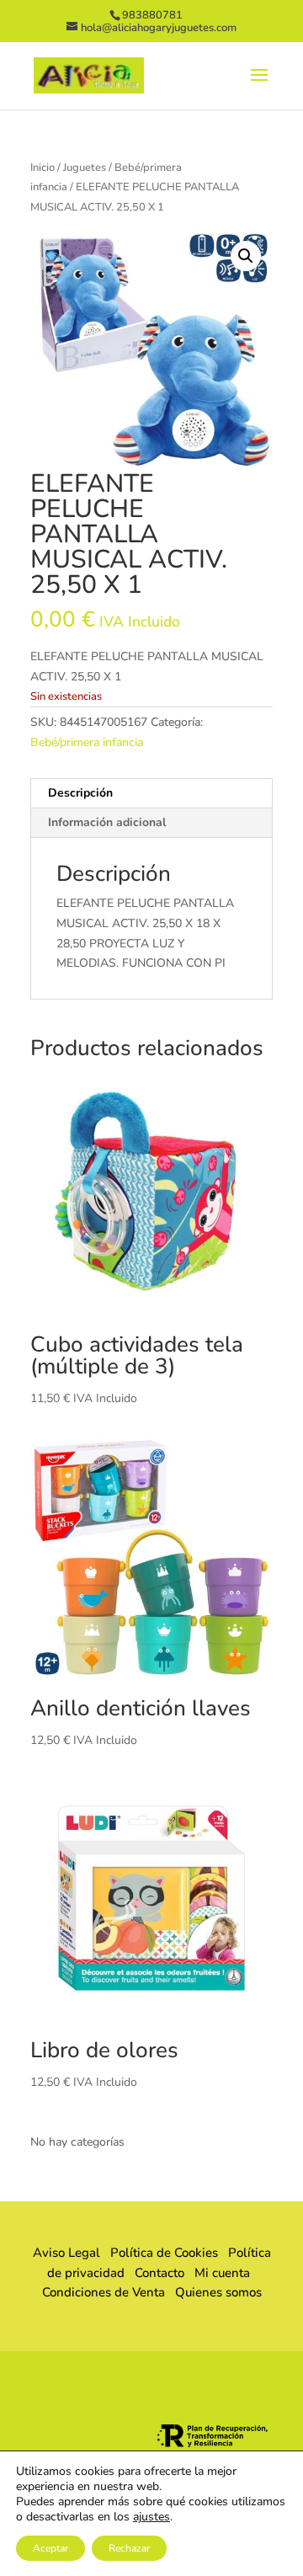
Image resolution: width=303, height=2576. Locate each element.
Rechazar (129, 2548)
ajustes (151, 2517)
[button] (246, 256)
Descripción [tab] (80, 793)
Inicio (43, 168)
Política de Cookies (164, 2253)
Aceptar (50, 2548)
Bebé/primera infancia (87, 742)
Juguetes (85, 168)
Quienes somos (213, 2292)
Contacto (159, 2273)
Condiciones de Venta (104, 2292)
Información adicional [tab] (107, 822)
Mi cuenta (222, 2273)
